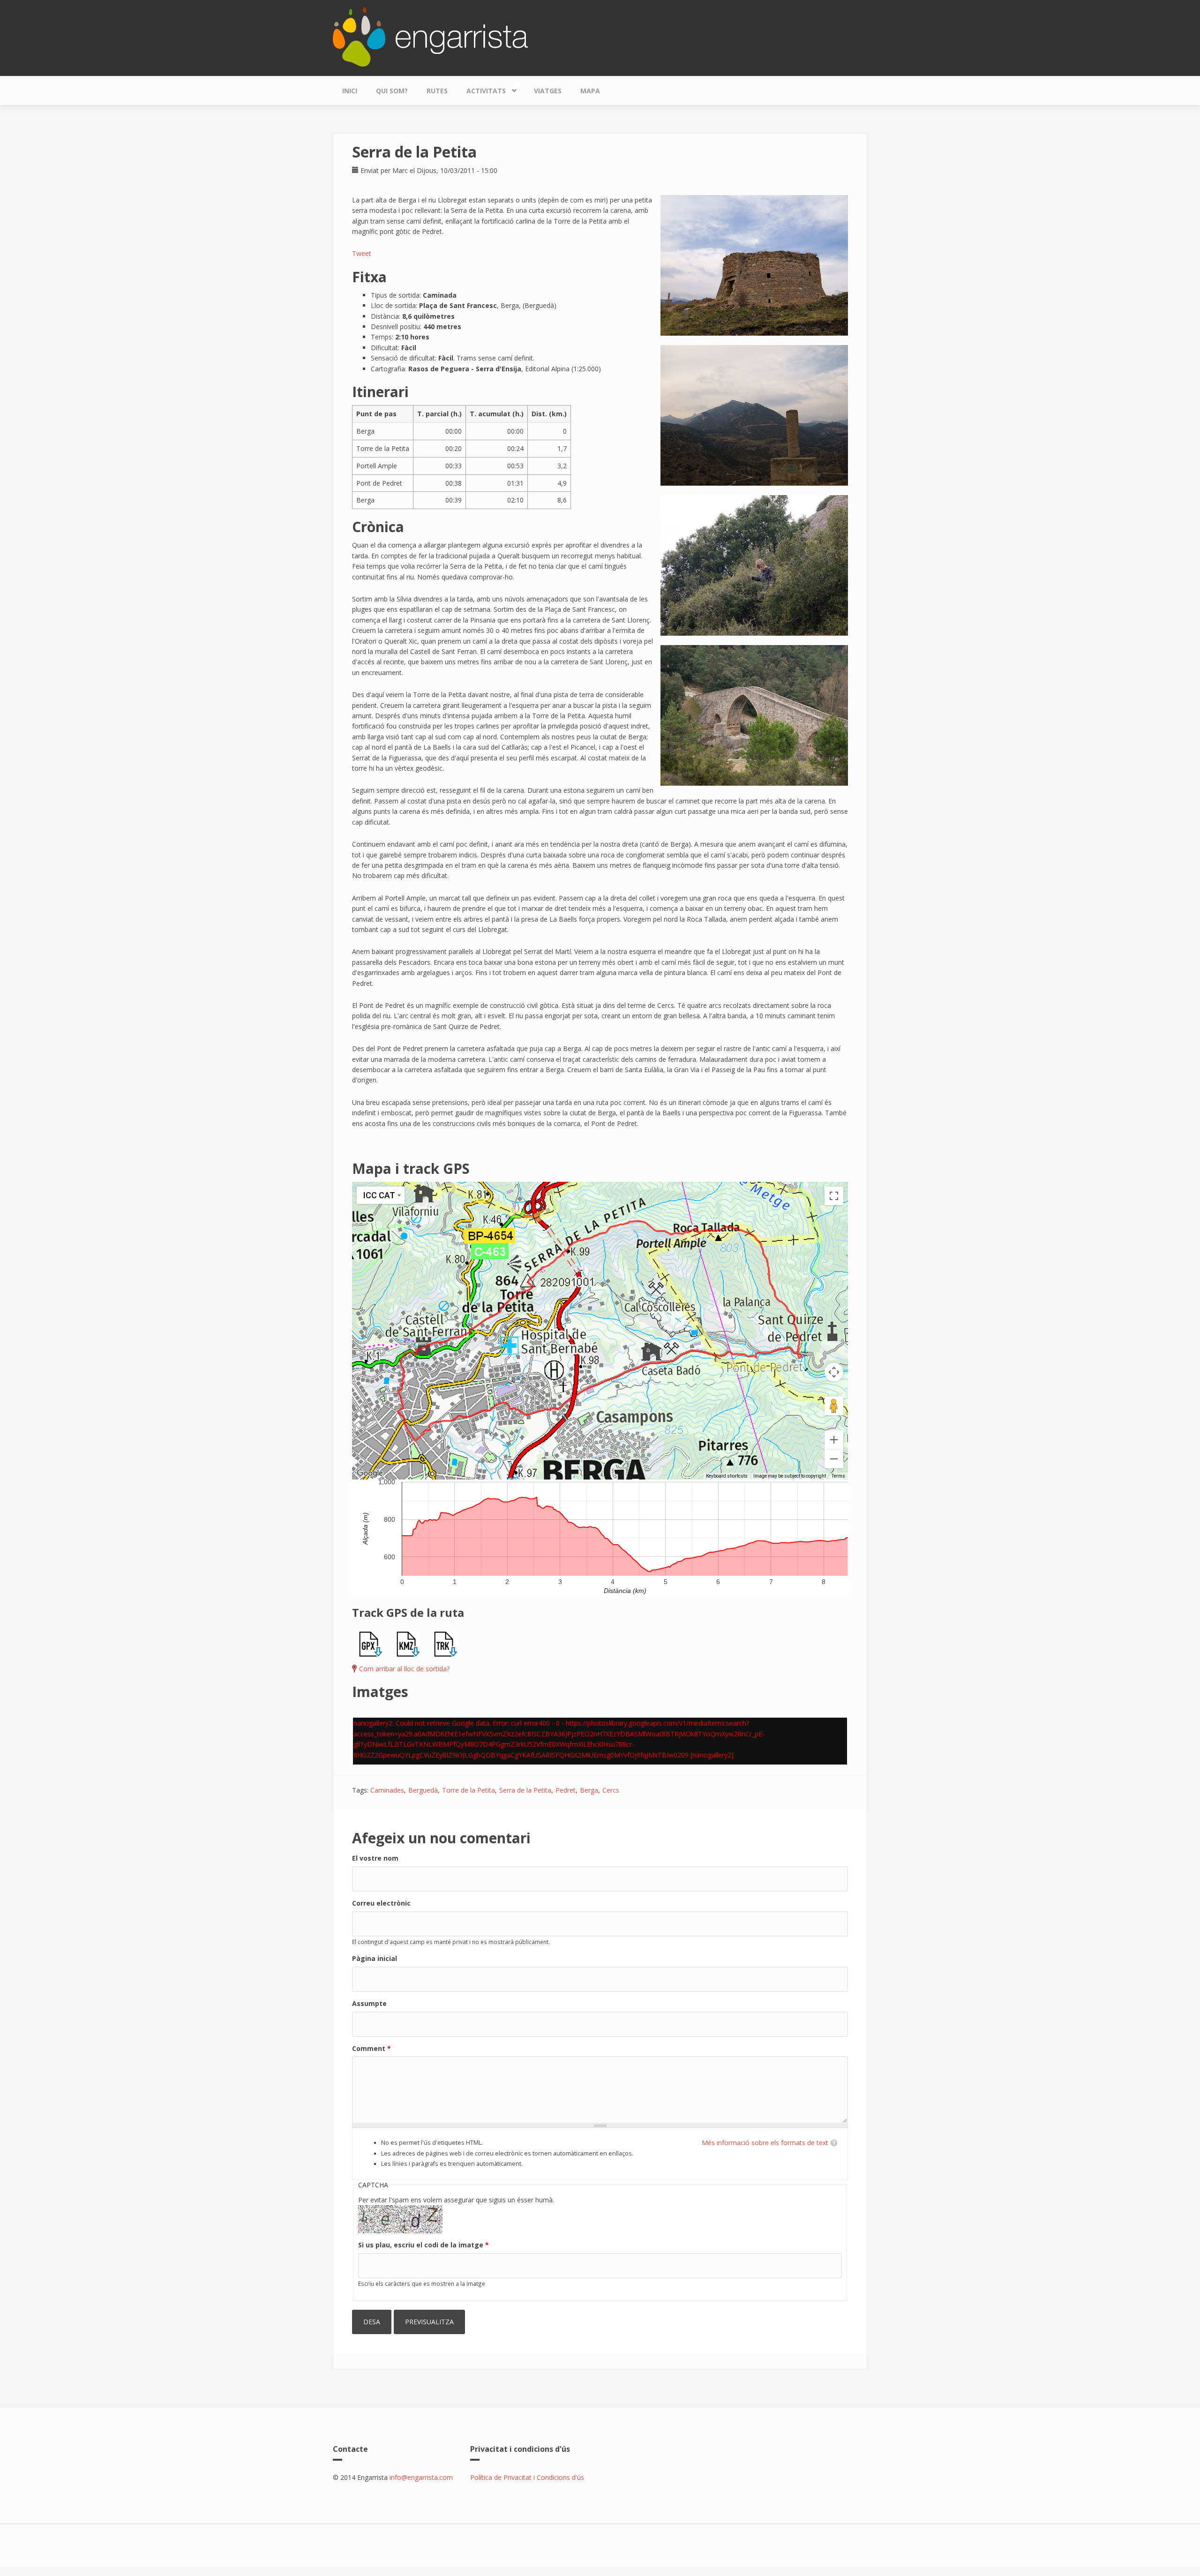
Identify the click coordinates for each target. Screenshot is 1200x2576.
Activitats (481, 89)
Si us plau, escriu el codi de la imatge (424, 2245)
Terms (838, 1476)
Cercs (611, 1790)
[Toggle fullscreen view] (834, 1196)
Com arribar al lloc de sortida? (404, 1669)
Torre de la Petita (469, 1790)
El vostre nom (375, 1858)
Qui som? (392, 91)
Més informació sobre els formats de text (765, 2143)
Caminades (387, 1790)
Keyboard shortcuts (727, 1476)
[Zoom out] (834, 1459)
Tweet (362, 253)
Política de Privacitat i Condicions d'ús (527, 2477)
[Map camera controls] (834, 1372)
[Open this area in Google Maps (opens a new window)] (370, 1473)
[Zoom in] (834, 1440)
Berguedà (423, 1790)
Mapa (590, 91)
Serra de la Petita (525, 1790)
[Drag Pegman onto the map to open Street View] (834, 1406)
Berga (589, 1790)
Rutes (437, 91)
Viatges (548, 91)
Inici (350, 91)
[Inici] (430, 36)
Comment (371, 2048)
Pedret (566, 1790)
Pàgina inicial (375, 1958)
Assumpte (369, 2003)
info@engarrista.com (421, 2477)
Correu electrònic (381, 1903)
